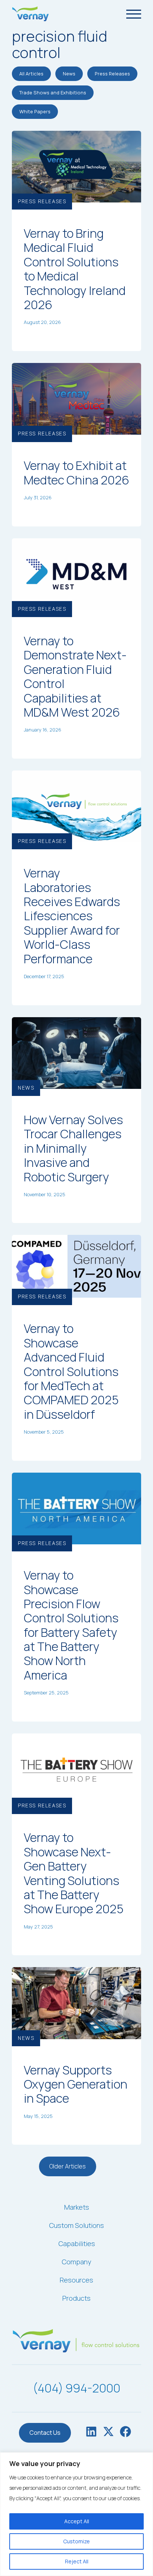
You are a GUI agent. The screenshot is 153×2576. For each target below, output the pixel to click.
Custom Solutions (76, 2225)
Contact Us (45, 2433)
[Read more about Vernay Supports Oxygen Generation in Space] (76, 2002)
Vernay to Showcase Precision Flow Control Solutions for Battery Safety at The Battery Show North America (71, 1625)
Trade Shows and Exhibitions (53, 93)
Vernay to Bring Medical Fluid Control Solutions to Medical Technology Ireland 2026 (75, 269)
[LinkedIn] (91, 2433)
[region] (76, 2514)
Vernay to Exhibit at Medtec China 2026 (76, 473)
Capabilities (77, 2244)
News (69, 74)
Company (76, 2262)
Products (76, 2298)
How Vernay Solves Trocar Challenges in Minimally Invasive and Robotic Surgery (73, 1148)
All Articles (31, 74)
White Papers (35, 111)
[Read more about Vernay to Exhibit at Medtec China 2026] (76, 398)
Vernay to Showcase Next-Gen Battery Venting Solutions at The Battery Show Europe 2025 (74, 1873)
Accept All (77, 2521)
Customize (76, 2541)
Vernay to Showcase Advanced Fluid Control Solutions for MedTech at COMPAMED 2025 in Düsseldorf (71, 1371)
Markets (77, 2207)
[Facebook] (126, 2433)
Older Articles (68, 2166)
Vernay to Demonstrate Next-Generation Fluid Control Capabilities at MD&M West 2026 (75, 677)
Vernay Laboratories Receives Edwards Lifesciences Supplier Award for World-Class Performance (72, 916)
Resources (76, 2280)
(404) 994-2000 (76, 2388)
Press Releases (112, 74)
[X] (108, 2433)
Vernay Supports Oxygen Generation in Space (76, 2084)
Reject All (77, 2561)
